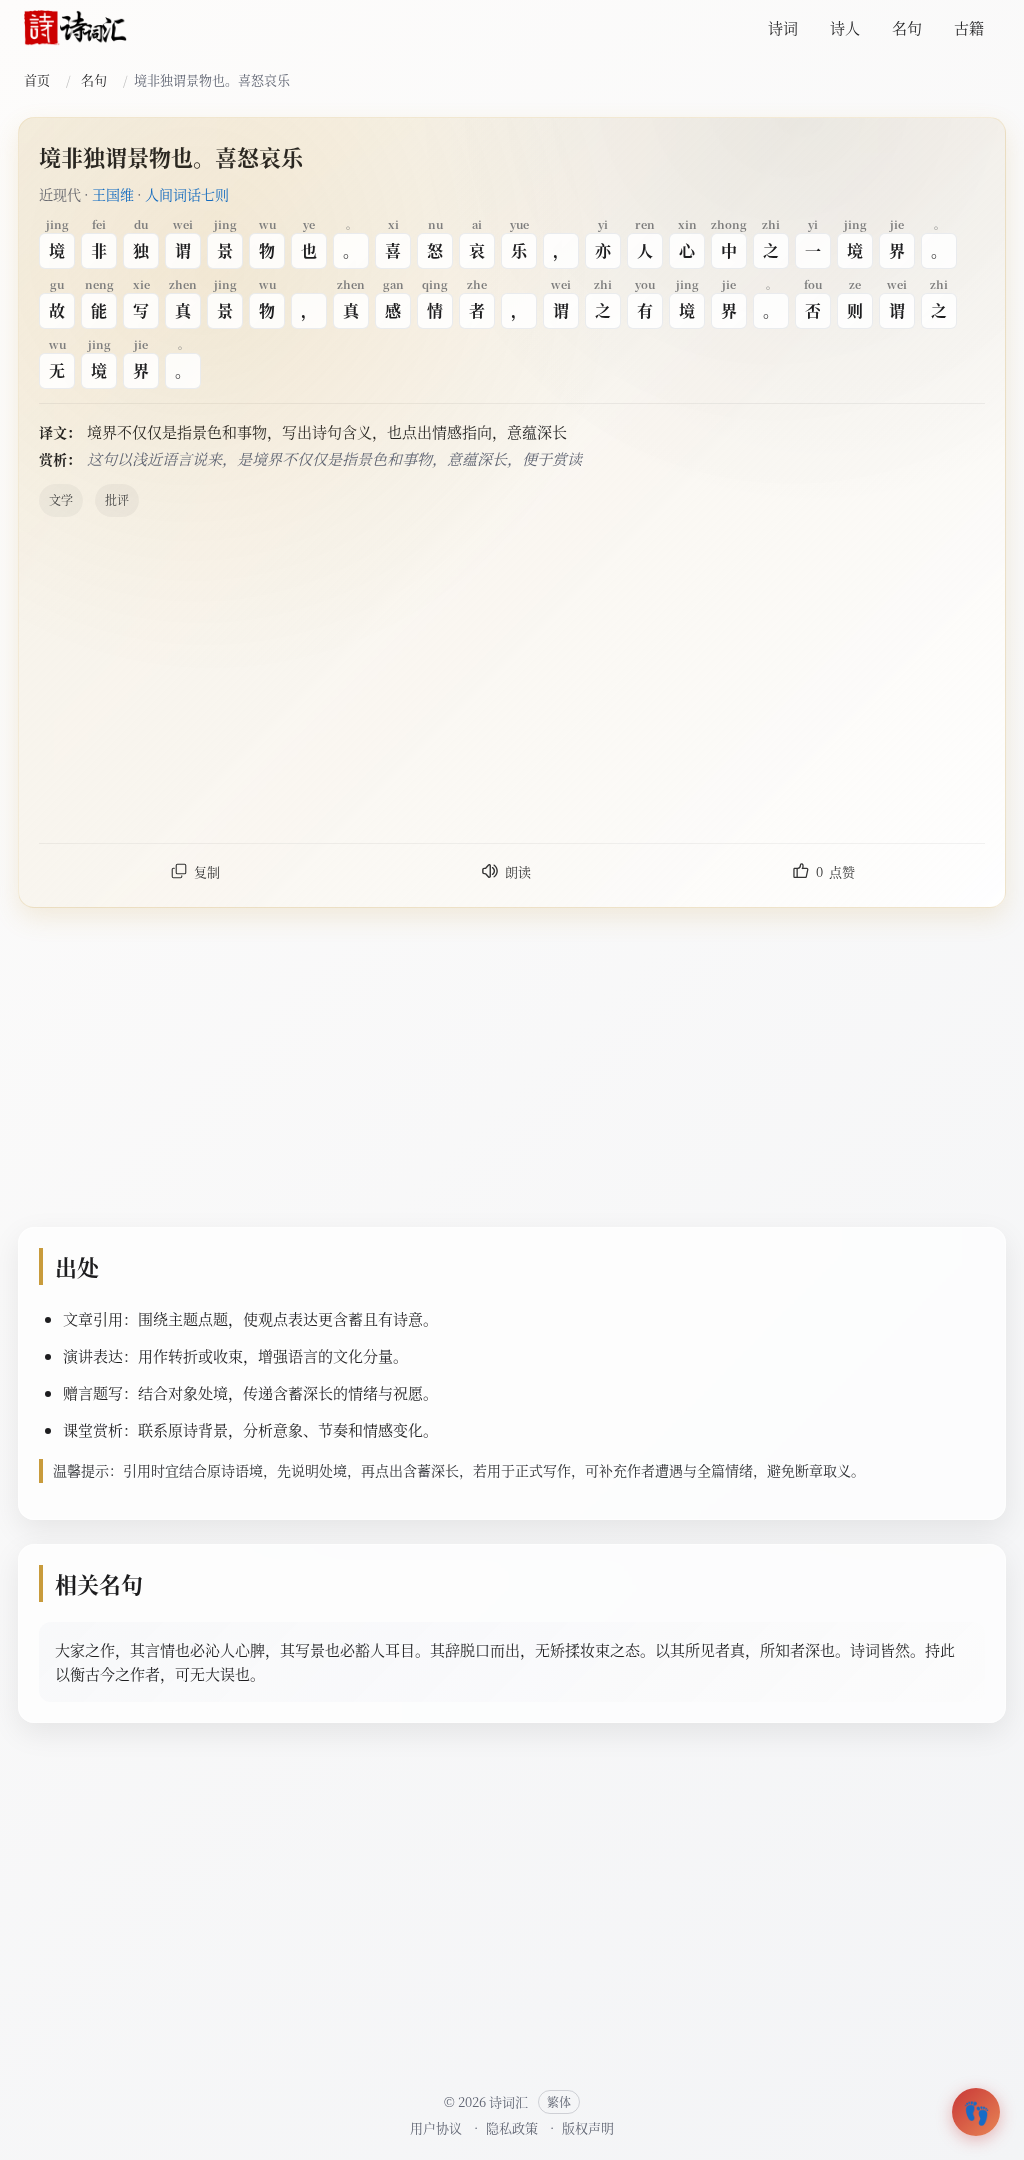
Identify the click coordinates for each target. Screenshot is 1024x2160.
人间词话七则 (187, 194)
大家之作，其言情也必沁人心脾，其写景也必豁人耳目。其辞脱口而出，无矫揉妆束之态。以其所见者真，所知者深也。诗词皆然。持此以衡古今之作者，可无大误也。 (505, 1661)
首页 (37, 79)
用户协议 (436, 2127)
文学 (61, 499)
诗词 (783, 27)
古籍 (969, 27)
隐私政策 (512, 2127)
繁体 (559, 2101)
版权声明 (588, 2127)
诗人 (845, 27)
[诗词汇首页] (75, 28)
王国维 (113, 194)
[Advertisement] (512, 679)
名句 (907, 27)
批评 (117, 499)
